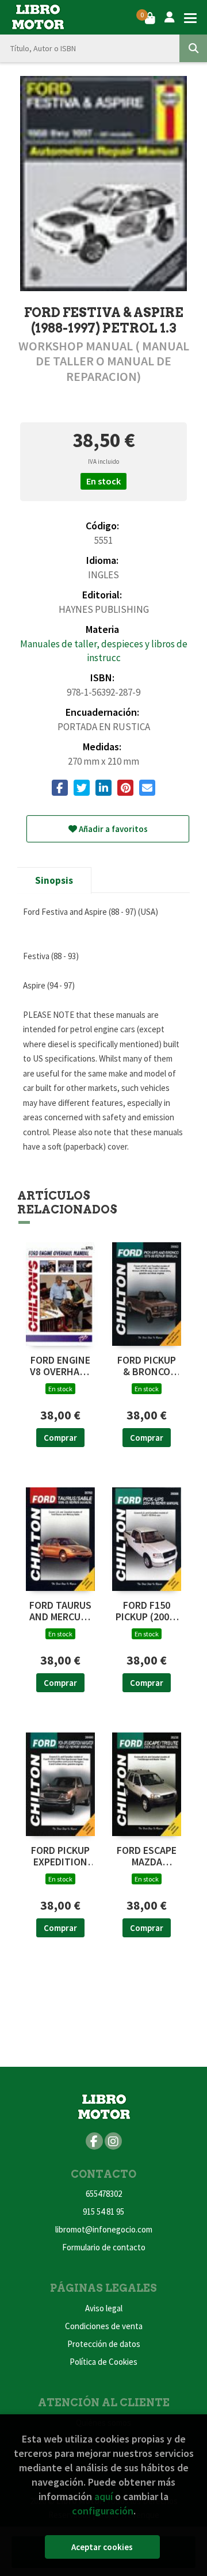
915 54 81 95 (103, 2211)
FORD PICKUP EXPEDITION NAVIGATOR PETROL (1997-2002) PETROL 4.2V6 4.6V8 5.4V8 (60, 1856)
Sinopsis (54, 880)
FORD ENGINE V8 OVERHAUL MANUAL (60, 1366)
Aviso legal (104, 2308)
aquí (103, 2496)
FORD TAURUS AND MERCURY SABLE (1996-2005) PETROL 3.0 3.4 (60, 1611)
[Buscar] (193, 48)
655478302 (104, 2194)
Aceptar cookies (102, 2547)
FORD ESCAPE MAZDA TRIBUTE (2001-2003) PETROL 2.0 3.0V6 (147, 1856)
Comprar (60, 1438)
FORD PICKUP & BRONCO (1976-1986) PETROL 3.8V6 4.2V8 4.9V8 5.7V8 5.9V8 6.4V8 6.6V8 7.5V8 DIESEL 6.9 (147, 1366)
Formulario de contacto (104, 2247)
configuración (103, 2511)
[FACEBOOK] (94, 2141)
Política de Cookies (103, 2362)
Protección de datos (104, 2344)
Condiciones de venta (104, 2326)
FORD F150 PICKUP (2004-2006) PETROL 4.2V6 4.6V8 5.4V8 (147, 1611)
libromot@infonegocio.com (104, 2229)
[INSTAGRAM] (113, 2141)
